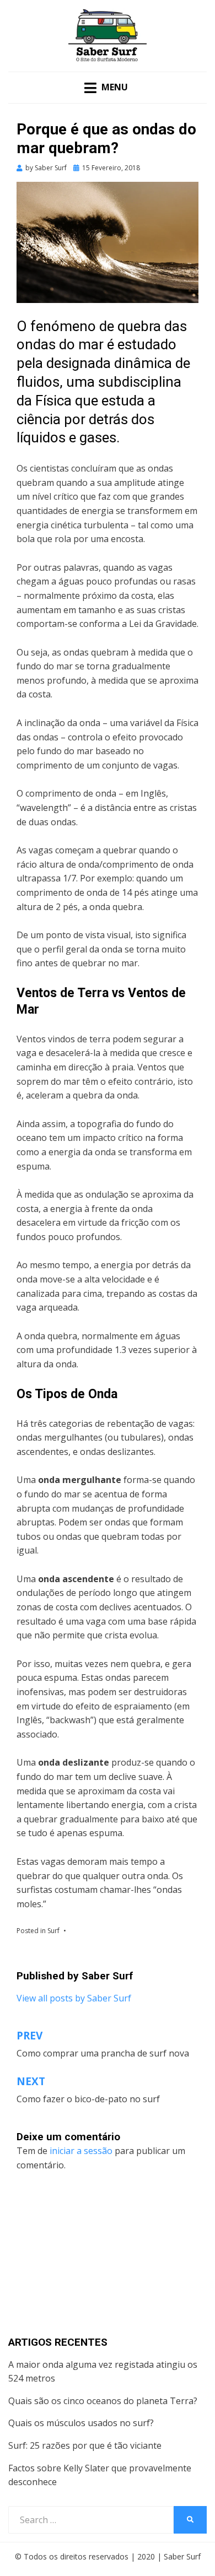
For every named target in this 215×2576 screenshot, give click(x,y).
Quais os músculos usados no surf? (81, 2423)
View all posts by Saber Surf (74, 1998)
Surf (53, 1931)
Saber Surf (182, 2556)
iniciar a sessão (81, 2151)
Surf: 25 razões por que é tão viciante (85, 2445)
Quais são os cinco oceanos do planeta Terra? (103, 2401)
